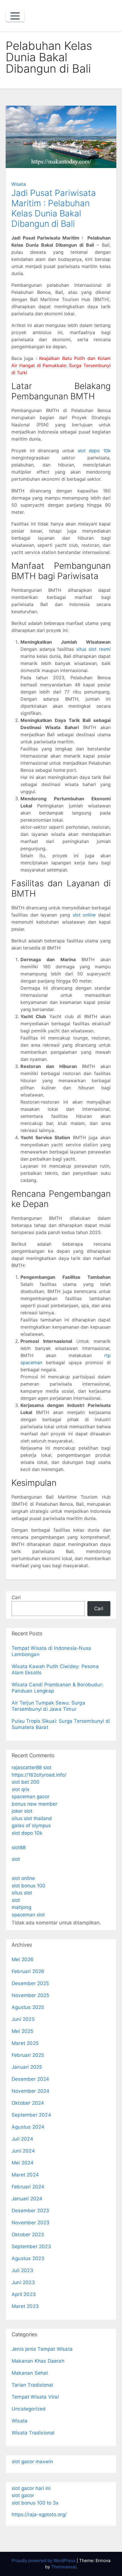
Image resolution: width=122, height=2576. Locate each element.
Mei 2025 (23, 2031)
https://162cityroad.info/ (39, 1775)
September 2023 (31, 2246)
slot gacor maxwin (32, 2462)
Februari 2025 (28, 2055)
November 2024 (31, 2091)
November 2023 (31, 2223)
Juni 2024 (23, 2151)
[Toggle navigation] (15, 16)
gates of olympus (31, 1826)
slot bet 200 (26, 1782)
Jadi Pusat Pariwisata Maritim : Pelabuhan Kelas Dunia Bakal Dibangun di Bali (54, 208)
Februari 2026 (28, 1971)
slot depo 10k (94, 451)
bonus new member (34, 1804)
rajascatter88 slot (31, 1767)
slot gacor (23, 2495)
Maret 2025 (25, 2043)
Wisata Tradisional (33, 2433)
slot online (84, 915)
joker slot (22, 1811)
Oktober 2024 (28, 2103)
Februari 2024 (28, 2187)
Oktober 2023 (28, 2235)
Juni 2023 (23, 2282)
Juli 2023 (22, 2270)
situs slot (22, 1893)
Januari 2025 (27, 2067)
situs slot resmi (93, 649)
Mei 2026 (23, 1959)
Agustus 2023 (28, 2258)
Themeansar (64, 2567)
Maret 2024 (25, 2175)
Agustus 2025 (28, 2007)
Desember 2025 (30, 1983)
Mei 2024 (23, 2163)
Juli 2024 (22, 2139)
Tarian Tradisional (32, 2385)
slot (16, 1859)
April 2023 (24, 2294)
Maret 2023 (25, 2306)
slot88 (19, 1847)
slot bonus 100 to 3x (35, 2503)
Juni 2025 (23, 2019)
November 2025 (30, 1995)
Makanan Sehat (30, 2373)
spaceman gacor (30, 1797)
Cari (16, 1597)
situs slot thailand (32, 1818)
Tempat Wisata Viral (35, 2397)
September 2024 (31, 2115)
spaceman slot (28, 1915)
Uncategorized (29, 2409)
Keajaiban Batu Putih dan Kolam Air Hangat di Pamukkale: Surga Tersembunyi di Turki (61, 365)
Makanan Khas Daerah (38, 2361)
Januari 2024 (27, 2199)
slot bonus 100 (29, 1886)
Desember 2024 (30, 2079)
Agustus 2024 (28, 2127)
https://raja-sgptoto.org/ (39, 2514)
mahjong (21, 1907)
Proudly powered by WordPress (44, 2560)
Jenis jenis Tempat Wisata (42, 2349)
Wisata (19, 184)
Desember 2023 (30, 2211)
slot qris (21, 1789)
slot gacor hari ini (31, 2488)
